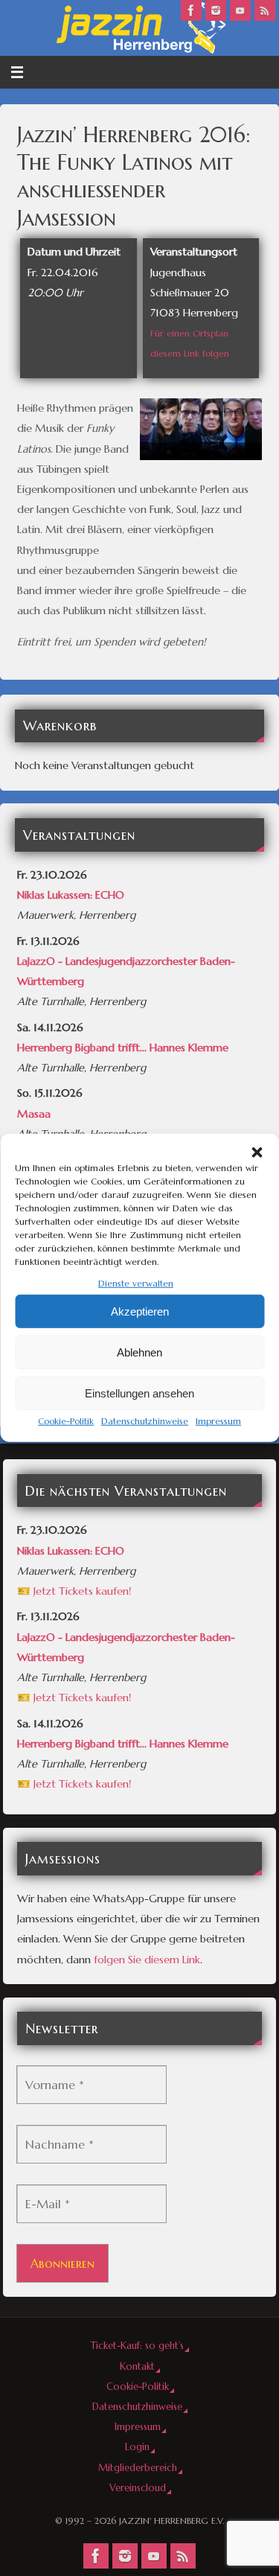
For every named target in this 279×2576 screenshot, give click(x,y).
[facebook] (191, 10)
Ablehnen (139, 1352)
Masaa (34, 1114)
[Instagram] (216, 10)
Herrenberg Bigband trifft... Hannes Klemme (123, 1048)
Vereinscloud (138, 2488)
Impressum (218, 1421)
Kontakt (137, 2366)
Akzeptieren (140, 1311)
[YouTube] (240, 10)
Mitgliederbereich (138, 2468)
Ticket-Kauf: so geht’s (137, 2346)
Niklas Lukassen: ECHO (71, 895)
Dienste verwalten (136, 1283)
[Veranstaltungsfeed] (265, 10)
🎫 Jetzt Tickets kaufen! (74, 1591)
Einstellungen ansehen (139, 1393)
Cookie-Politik (66, 1421)
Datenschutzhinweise (145, 1421)
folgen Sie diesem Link (147, 1960)
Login (137, 2447)
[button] (257, 1152)
